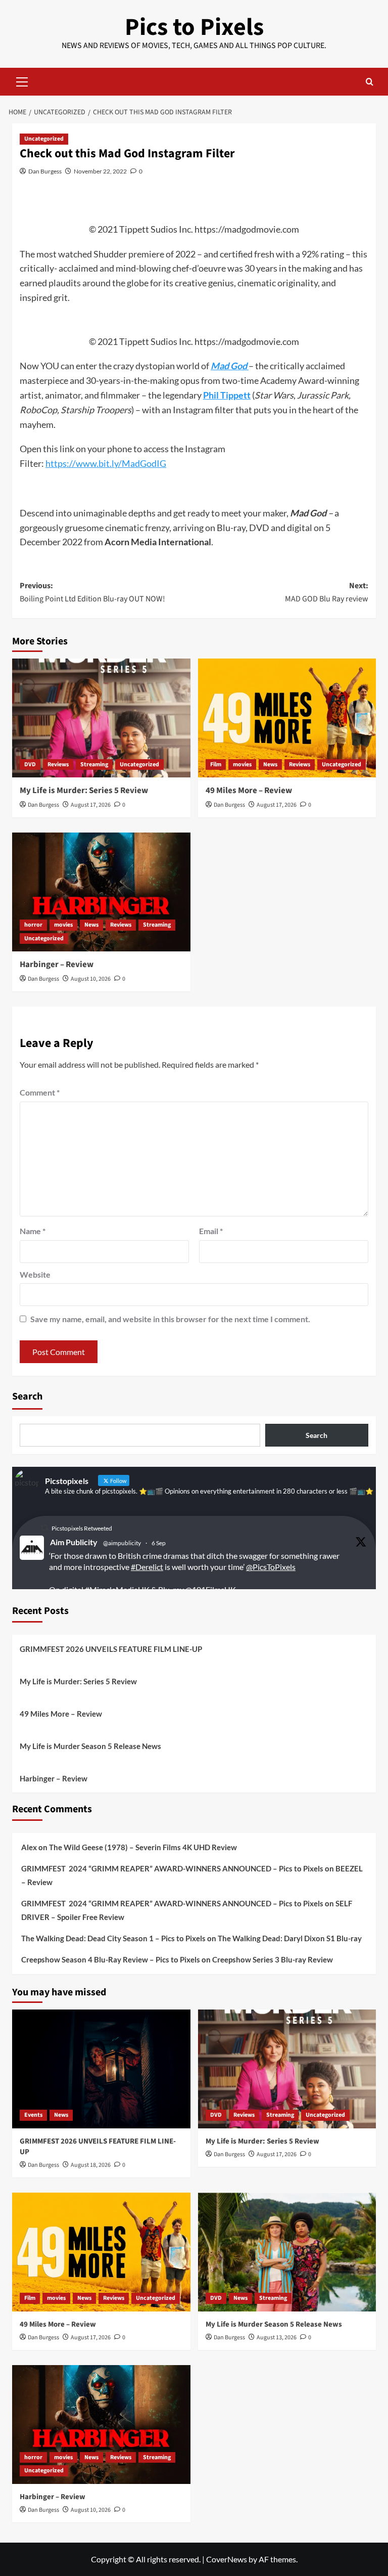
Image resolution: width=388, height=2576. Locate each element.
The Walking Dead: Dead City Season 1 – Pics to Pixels (113, 1938)
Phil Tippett (227, 395)
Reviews (58, 765)
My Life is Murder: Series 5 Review (84, 791)
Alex (29, 1847)
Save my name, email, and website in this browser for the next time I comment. (170, 1319)
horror (33, 925)
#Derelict (147, 1567)
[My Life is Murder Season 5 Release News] (287, 2252)
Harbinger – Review (57, 965)
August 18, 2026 (91, 2165)
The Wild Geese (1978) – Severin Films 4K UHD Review (143, 1847)
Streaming (94, 765)
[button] (22, 80)
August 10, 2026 (91, 979)
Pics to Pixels (194, 27)
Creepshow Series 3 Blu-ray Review (273, 1959)
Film (216, 765)
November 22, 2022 (100, 171)
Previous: (92, 592)
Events (33, 2115)
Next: (327, 592)
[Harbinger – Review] (101, 892)
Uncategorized (44, 139)
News (270, 765)
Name (33, 1231)
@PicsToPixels (271, 1567)
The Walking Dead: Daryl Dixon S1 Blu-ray (290, 1938)
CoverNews (227, 2559)
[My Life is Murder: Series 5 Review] (101, 718)
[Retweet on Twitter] (44, 1528)
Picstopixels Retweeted (82, 1528)
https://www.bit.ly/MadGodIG (106, 463)
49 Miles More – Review (249, 791)
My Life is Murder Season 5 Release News (90, 1746)
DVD (30, 765)
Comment (40, 1092)
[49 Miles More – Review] (287, 718)
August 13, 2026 (277, 2338)
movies (242, 765)
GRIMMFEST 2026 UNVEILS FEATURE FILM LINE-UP (111, 1649)
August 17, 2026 (91, 805)
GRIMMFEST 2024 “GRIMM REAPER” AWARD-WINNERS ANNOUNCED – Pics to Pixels (172, 1868)
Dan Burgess (45, 171)
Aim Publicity (74, 1542)
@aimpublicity (122, 1543)
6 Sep (159, 1543)
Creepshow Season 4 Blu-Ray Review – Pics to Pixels (111, 1959)
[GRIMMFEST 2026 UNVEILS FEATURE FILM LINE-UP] (101, 2069)
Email (211, 1231)
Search (27, 1396)
